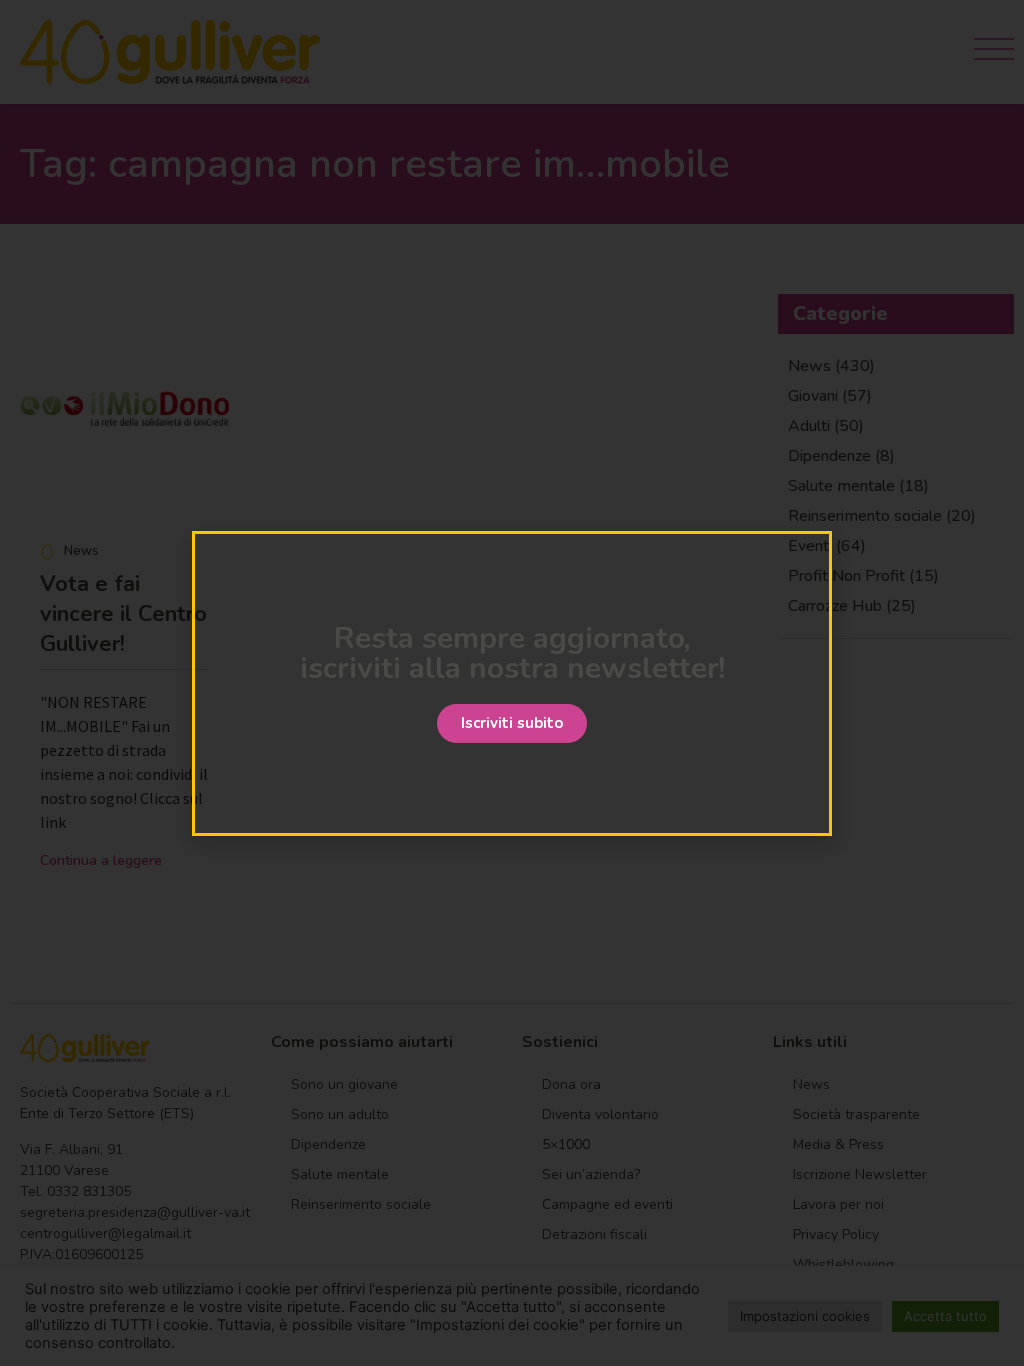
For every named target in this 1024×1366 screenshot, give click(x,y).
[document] (512, 683)
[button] (512, 723)
